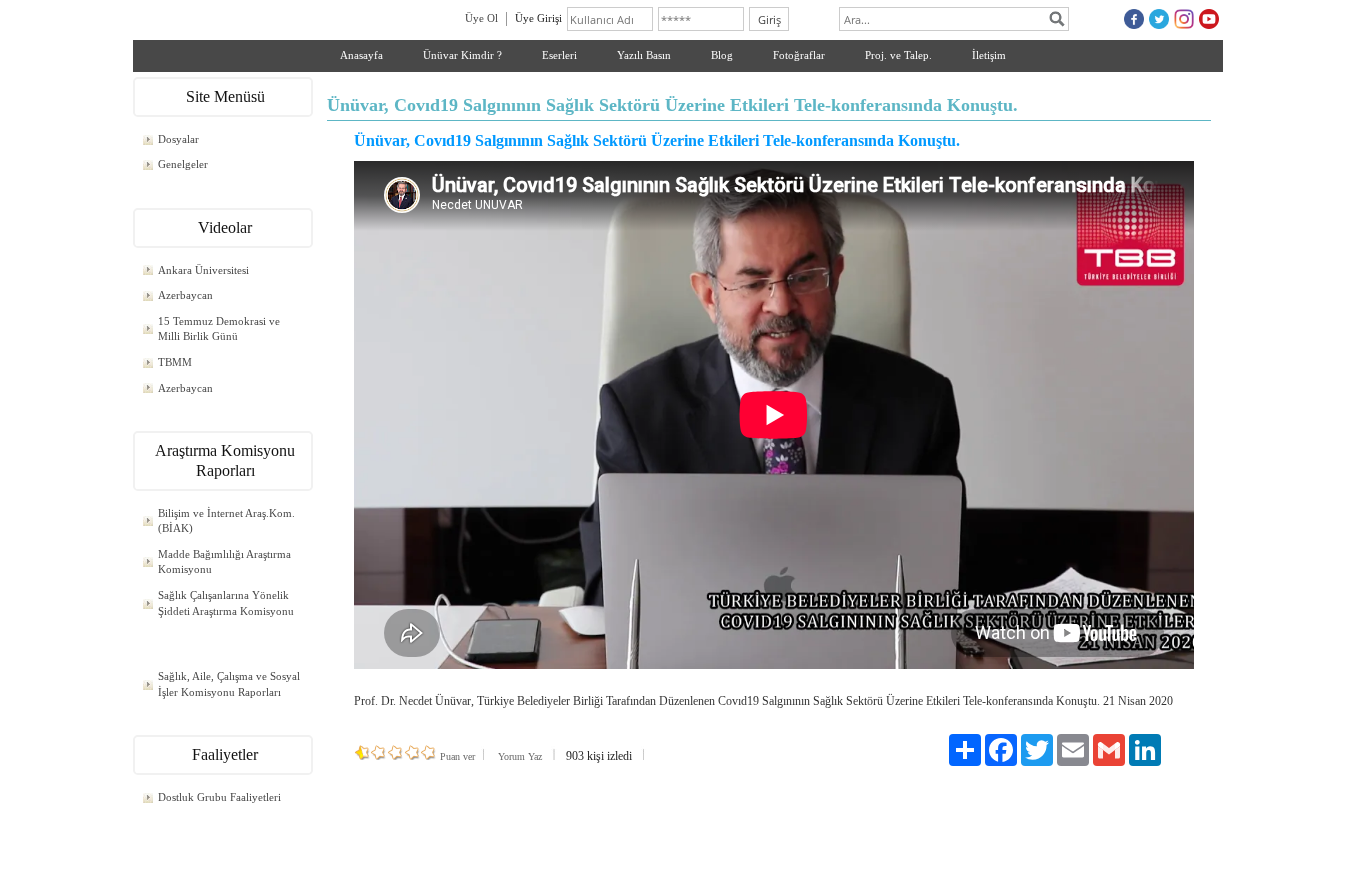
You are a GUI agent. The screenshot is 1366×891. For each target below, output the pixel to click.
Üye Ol (481, 18)
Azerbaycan (185, 295)
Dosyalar (178, 139)
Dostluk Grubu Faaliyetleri (219, 797)
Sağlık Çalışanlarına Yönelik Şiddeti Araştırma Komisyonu (226, 603)
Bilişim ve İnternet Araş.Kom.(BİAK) (226, 521)
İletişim (989, 55)
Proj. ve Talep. (898, 55)
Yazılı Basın (644, 55)
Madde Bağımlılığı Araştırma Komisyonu (224, 562)
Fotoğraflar (799, 55)
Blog (722, 55)
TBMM (175, 362)
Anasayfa (361, 55)
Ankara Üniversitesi (203, 270)
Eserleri (559, 55)
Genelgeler (183, 164)
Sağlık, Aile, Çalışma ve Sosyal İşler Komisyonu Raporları (229, 684)
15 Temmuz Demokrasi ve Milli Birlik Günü (219, 329)
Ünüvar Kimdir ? (462, 55)
